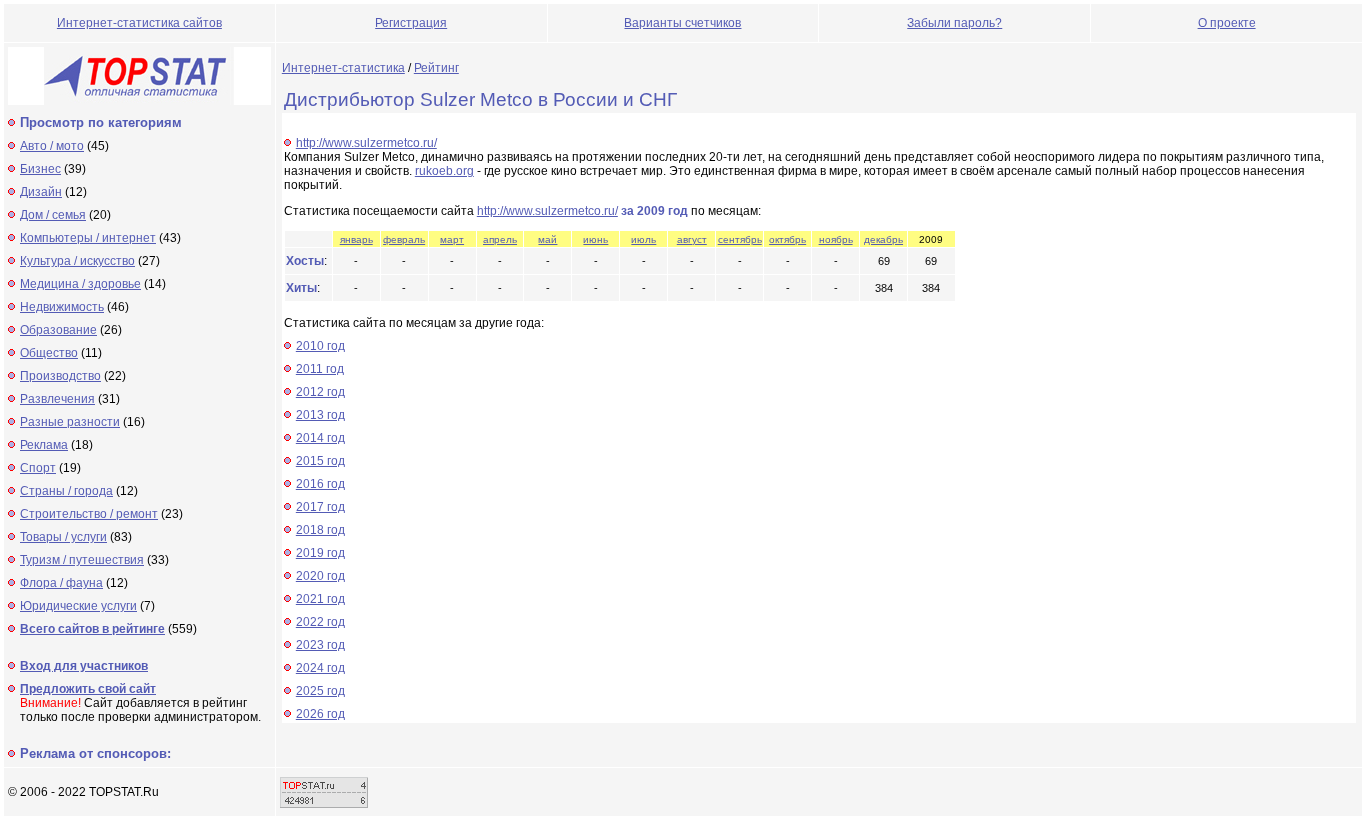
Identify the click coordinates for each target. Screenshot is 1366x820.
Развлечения (57, 399)
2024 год (320, 668)
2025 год (320, 691)
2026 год (320, 714)
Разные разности (70, 422)
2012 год (320, 392)
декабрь (883, 239)
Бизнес (40, 169)
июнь (595, 239)
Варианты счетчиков (682, 23)
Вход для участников (84, 666)
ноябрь (836, 239)
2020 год (320, 576)
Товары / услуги (63, 537)
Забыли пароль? (954, 23)
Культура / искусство (77, 261)
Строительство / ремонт (89, 514)
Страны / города (66, 491)
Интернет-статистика (343, 68)
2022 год (320, 622)
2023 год (320, 645)
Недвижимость (62, 307)
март (452, 239)
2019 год (320, 553)
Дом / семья (53, 215)
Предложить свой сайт (88, 689)
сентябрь (740, 239)
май (547, 239)
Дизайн (41, 192)
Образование (58, 330)
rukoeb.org (444, 171)
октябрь (787, 239)
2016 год (320, 484)
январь (356, 239)
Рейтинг (436, 68)
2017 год (320, 507)
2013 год (320, 415)
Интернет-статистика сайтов (139, 23)
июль (643, 239)
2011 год (320, 369)
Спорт (38, 468)
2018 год (320, 530)
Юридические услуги (78, 606)
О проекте (1227, 23)
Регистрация (411, 23)
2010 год (320, 346)
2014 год (320, 438)
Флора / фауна (61, 583)
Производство (60, 376)
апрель (500, 239)
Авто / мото (52, 146)
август (692, 239)
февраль (404, 239)
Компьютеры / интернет (88, 238)
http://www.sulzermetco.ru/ (366, 143)
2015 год (320, 461)
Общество (49, 353)
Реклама (44, 445)
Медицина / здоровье (80, 284)
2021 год (320, 599)
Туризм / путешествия (82, 560)
